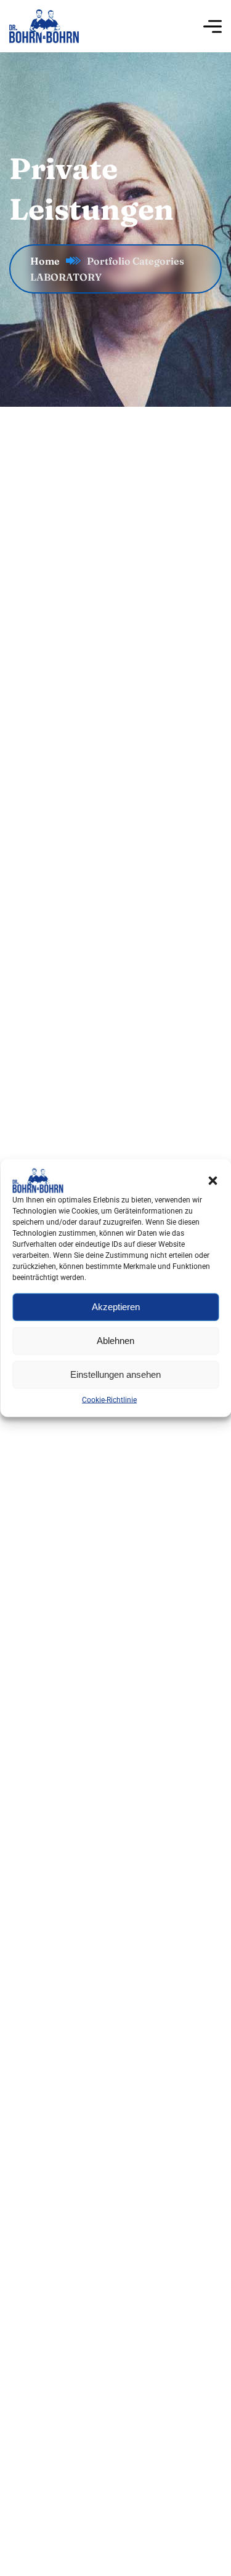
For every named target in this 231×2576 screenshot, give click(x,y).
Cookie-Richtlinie (109, 1400)
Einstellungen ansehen (115, 1374)
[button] (213, 1181)
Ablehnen (115, 1341)
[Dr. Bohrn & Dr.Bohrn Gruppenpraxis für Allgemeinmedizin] (44, 26)
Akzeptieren (116, 1307)
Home (45, 261)
